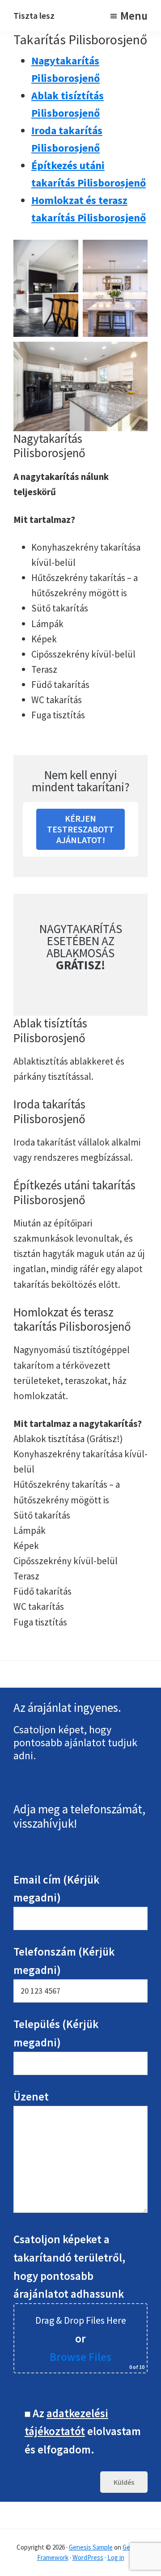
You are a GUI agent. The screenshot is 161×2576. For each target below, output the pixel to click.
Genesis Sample (91, 2547)
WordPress (88, 2557)
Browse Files (80, 2357)
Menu (134, 16)
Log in (116, 2557)
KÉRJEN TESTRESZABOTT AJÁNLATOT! (80, 829)
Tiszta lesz (34, 15)
